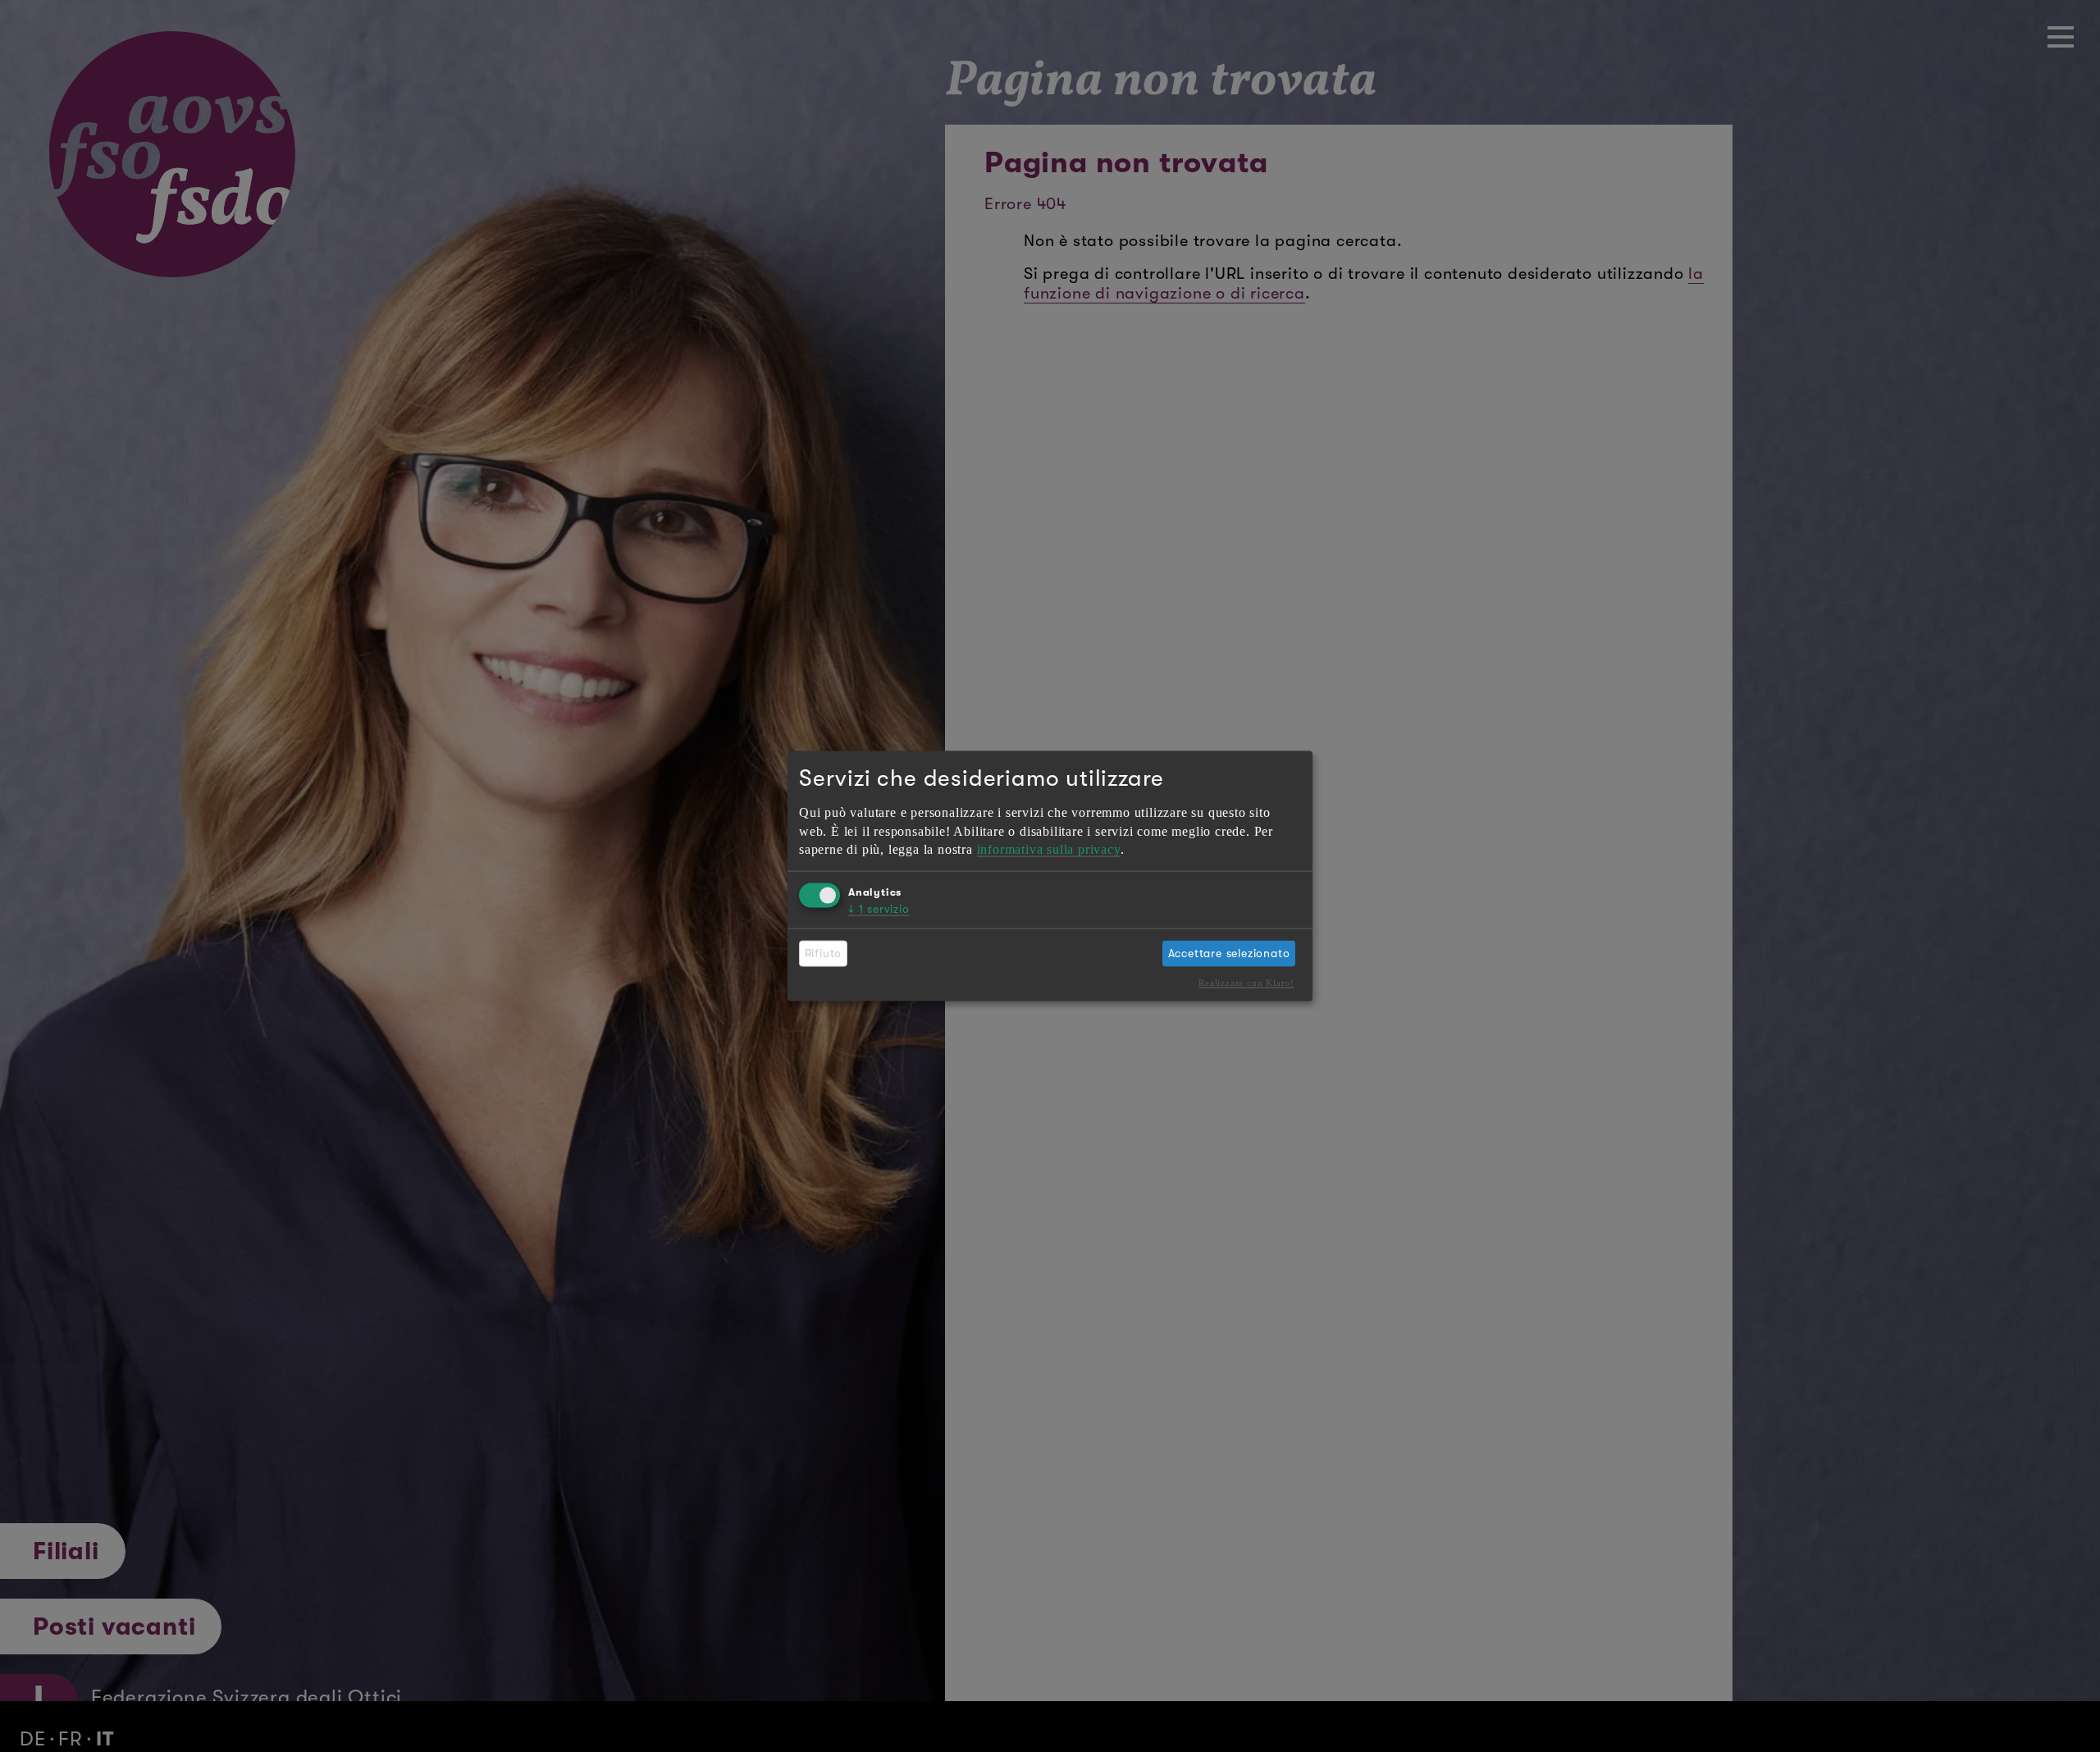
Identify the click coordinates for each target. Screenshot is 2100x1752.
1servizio (879, 908)
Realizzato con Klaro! (1246, 983)
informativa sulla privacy (1049, 849)
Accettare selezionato (1229, 953)
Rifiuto (824, 953)
